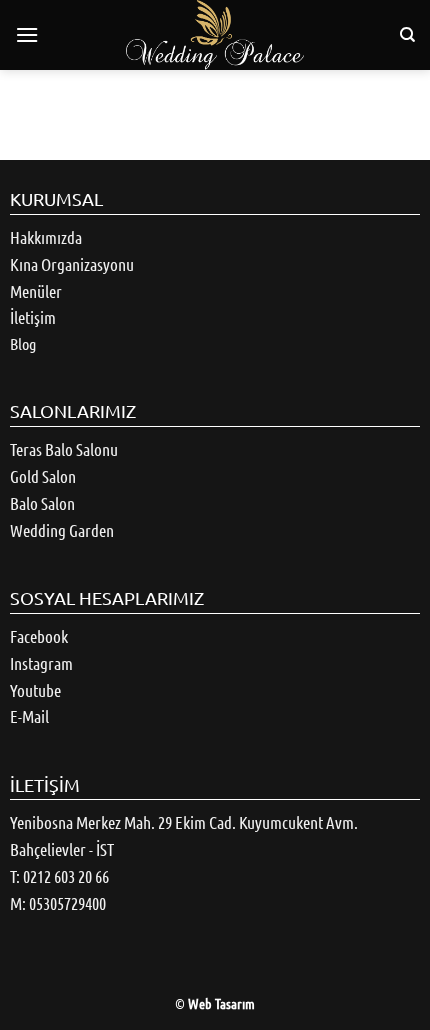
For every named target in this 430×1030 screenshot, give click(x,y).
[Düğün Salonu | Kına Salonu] (215, 35)
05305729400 (67, 903)
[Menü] (27, 34)
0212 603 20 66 (66, 876)
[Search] (407, 35)
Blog (23, 343)
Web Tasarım (221, 1003)
